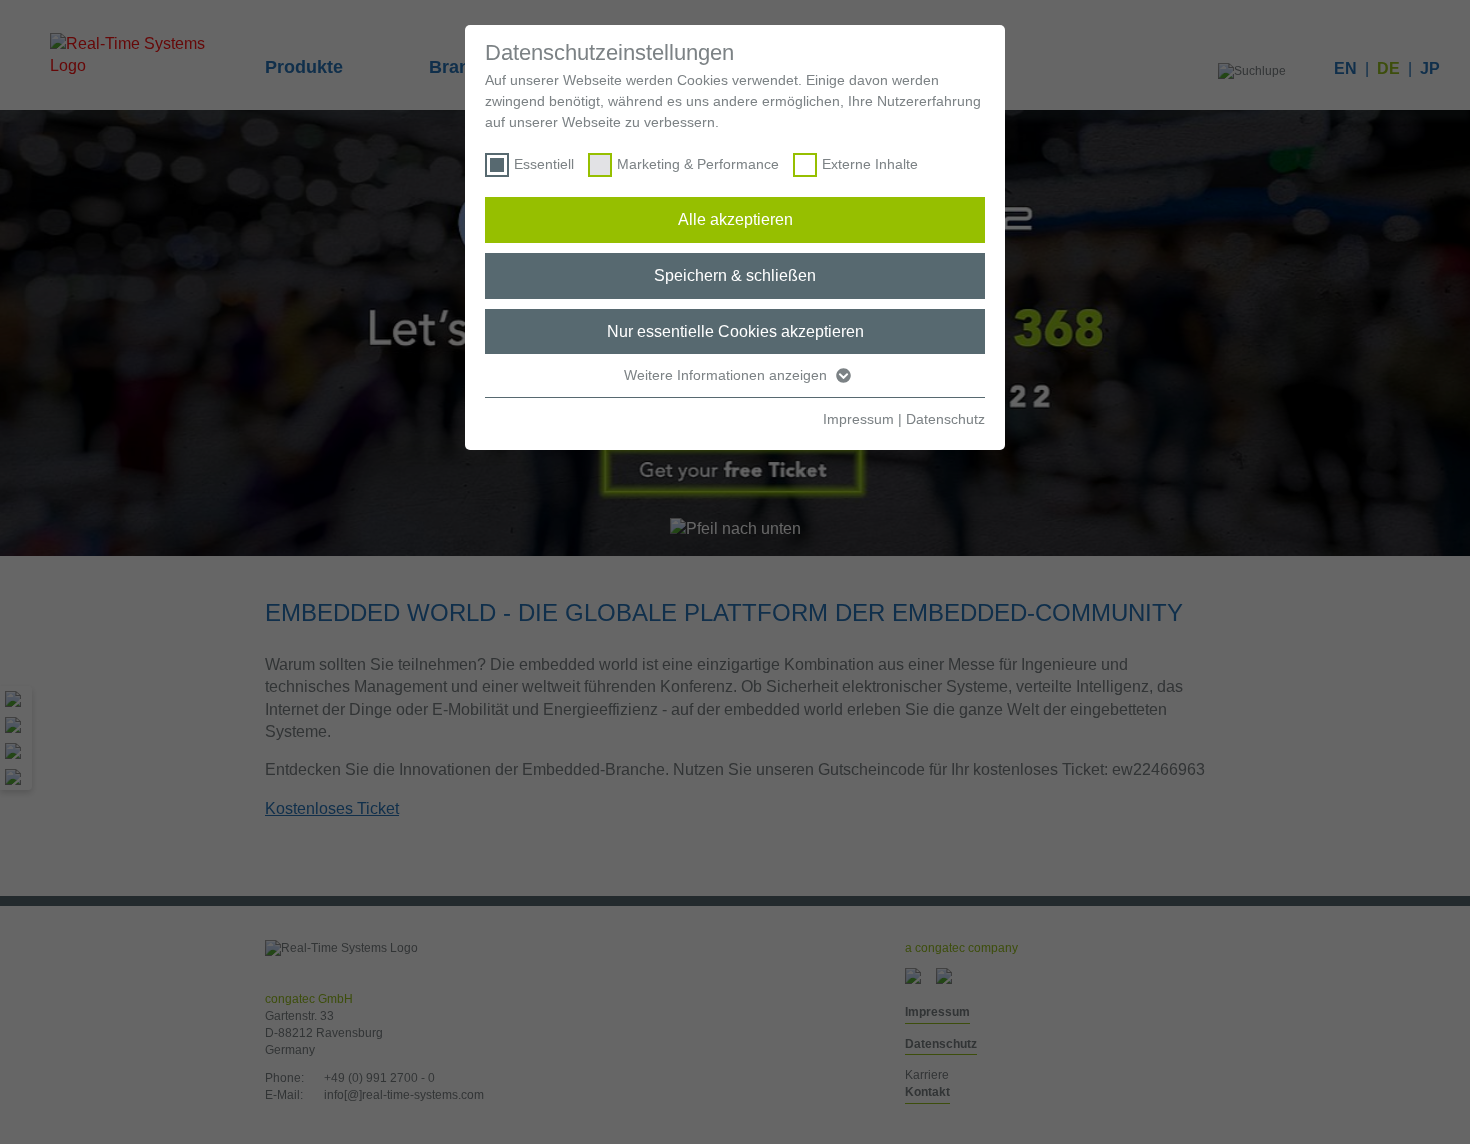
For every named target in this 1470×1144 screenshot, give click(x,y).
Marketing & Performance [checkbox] (698, 164)
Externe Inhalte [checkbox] (870, 164)
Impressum (858, 419)
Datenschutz (945, 419)
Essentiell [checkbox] (544, 164)
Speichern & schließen (735, 275)
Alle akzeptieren (735, 219)
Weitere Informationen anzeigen (727, 375)
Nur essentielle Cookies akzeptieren (735, 331)
